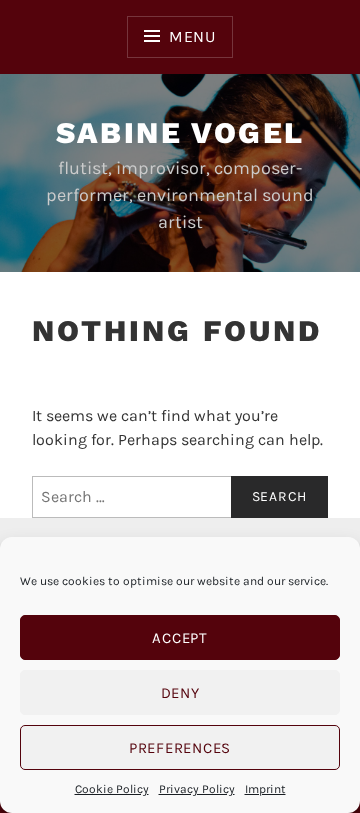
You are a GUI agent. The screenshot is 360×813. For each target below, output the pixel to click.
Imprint (265, 789)
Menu (192, 36)
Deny (180, 693)
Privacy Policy (197, 789)
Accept (180, 638)
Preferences (180, 748)
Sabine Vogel (180, 132)
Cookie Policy (112, 789)
